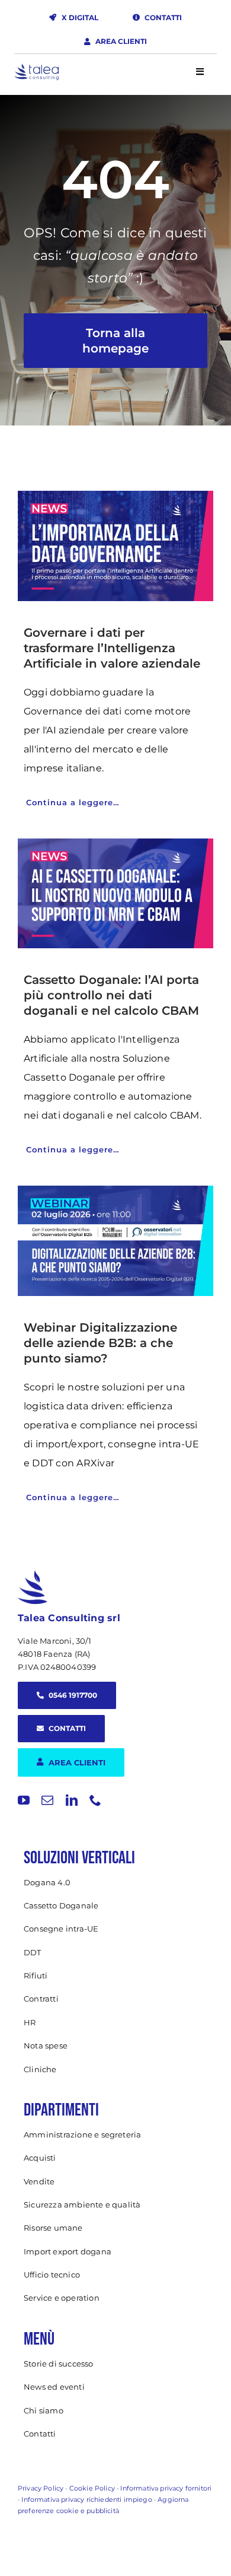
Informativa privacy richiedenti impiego (86, 2499)
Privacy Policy (41, 2488)
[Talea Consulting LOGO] (36, 69)
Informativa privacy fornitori (166, 2488)
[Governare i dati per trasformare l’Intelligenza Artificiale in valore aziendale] (115, 546)
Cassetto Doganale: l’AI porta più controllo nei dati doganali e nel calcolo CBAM (111, 995)
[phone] (95, 1800)
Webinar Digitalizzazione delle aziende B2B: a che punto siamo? (100, 1343)
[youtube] (24, 1800)
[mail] (47, 1800)
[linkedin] (72, 1800)
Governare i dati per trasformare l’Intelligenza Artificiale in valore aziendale (112, 648)
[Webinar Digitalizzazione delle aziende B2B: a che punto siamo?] (115, 1241)
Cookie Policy (92, 2488)
